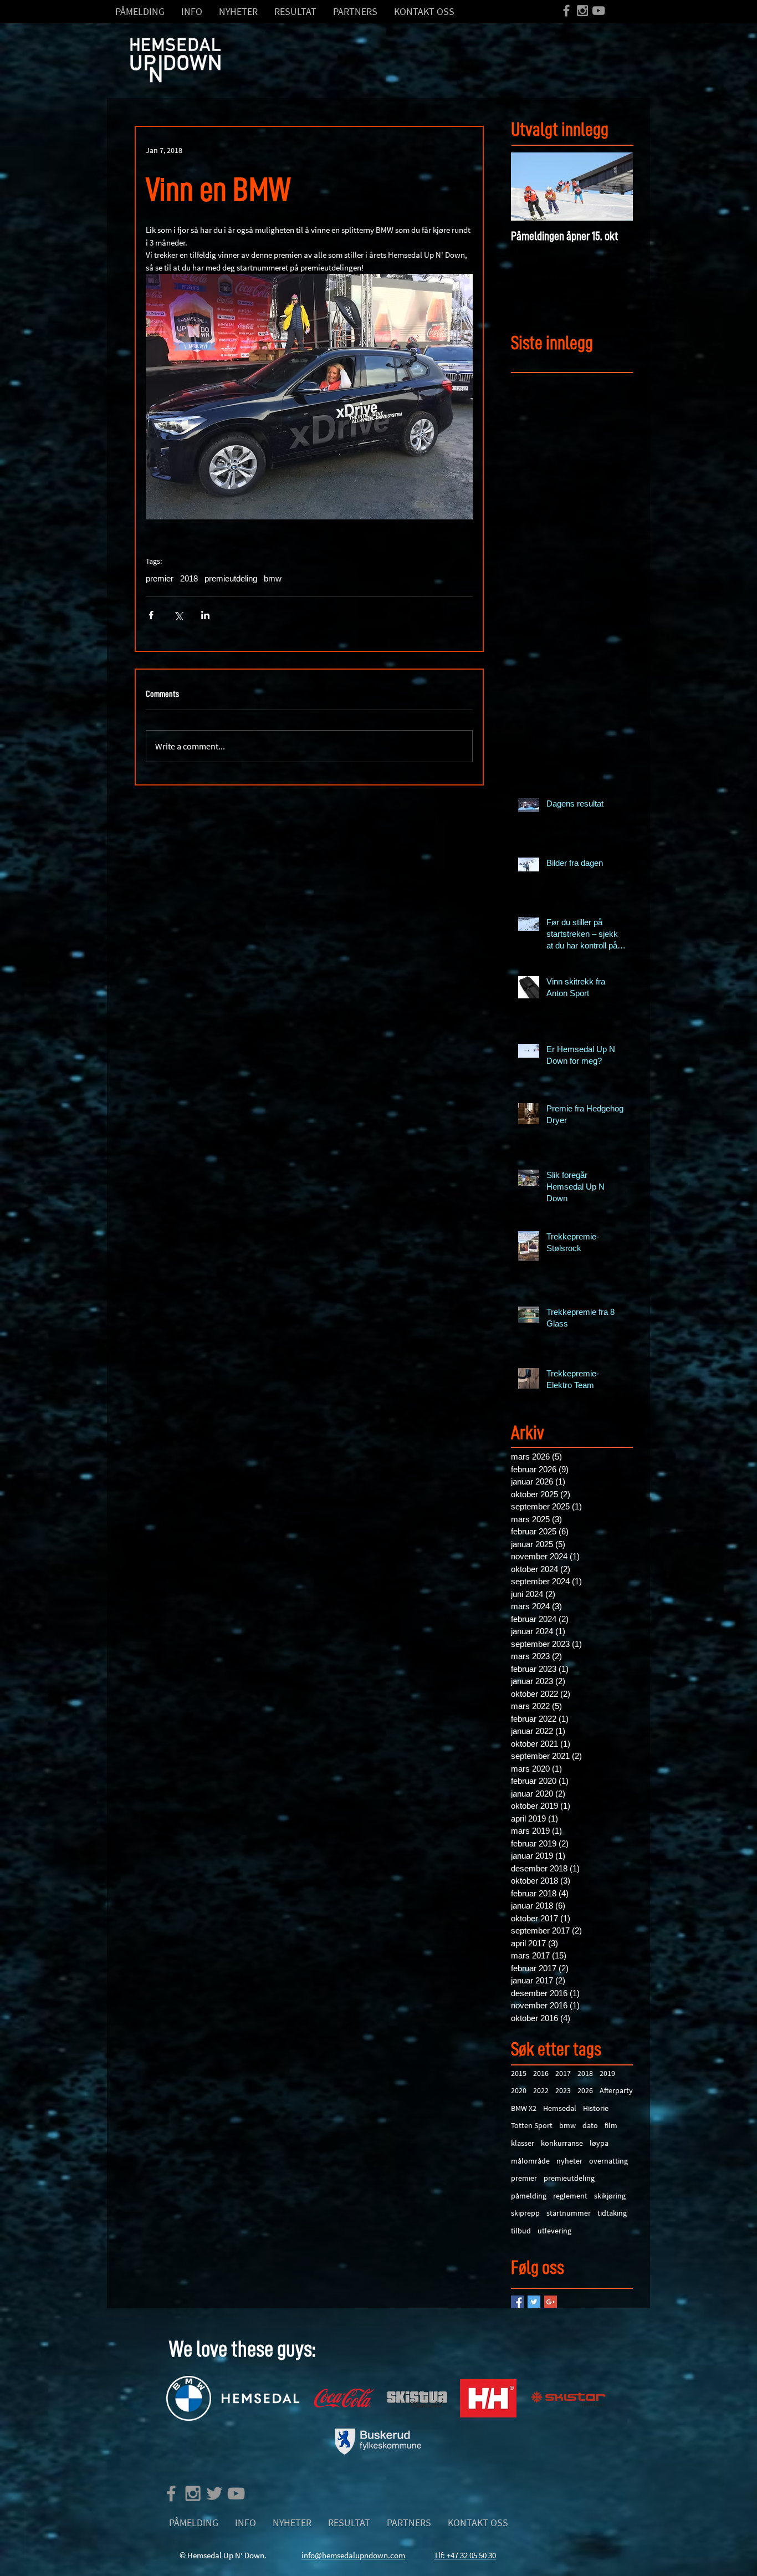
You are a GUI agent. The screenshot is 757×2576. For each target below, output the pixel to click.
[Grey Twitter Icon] (214, 2493)
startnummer (569, 2213)
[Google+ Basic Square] (551, 2302)
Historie (596, 2108)
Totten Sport (532, 2125)
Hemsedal (560, 2108)
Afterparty (616, 2090)
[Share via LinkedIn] (205, 615)
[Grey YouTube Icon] (599, 11)
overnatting (608, 2161)
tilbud (521, 2231)
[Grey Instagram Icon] (582, 11)
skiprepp (525, 2213)
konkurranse (562, 2143)
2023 (563, 2090)
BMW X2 (524, 2108)
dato (590, 2125)
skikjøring (610, 2196)
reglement (570, 2196)
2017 (563, 2073)
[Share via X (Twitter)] (178, 615)
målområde (530, 2161)
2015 (519, 2073)
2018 (189, 578)
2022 (541, 2090)
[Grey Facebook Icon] (566, 11)
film (611, 2125)
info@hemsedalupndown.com (353, 2555)
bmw (273, 578)
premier (160, 578)
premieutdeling (231, 578)
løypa (599, 2143)
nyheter (569, 2161)
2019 (607, 2073)
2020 (519, 2090)
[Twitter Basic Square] (534, 2302)
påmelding (529, 2196)
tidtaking (612, 2213)
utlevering (554, 2231)
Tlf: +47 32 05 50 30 (465, 2555)
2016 (541, 2073)
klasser (523, 2143)
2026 (585, 2090)
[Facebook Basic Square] (517, 2302)
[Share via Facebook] (151, 615)
